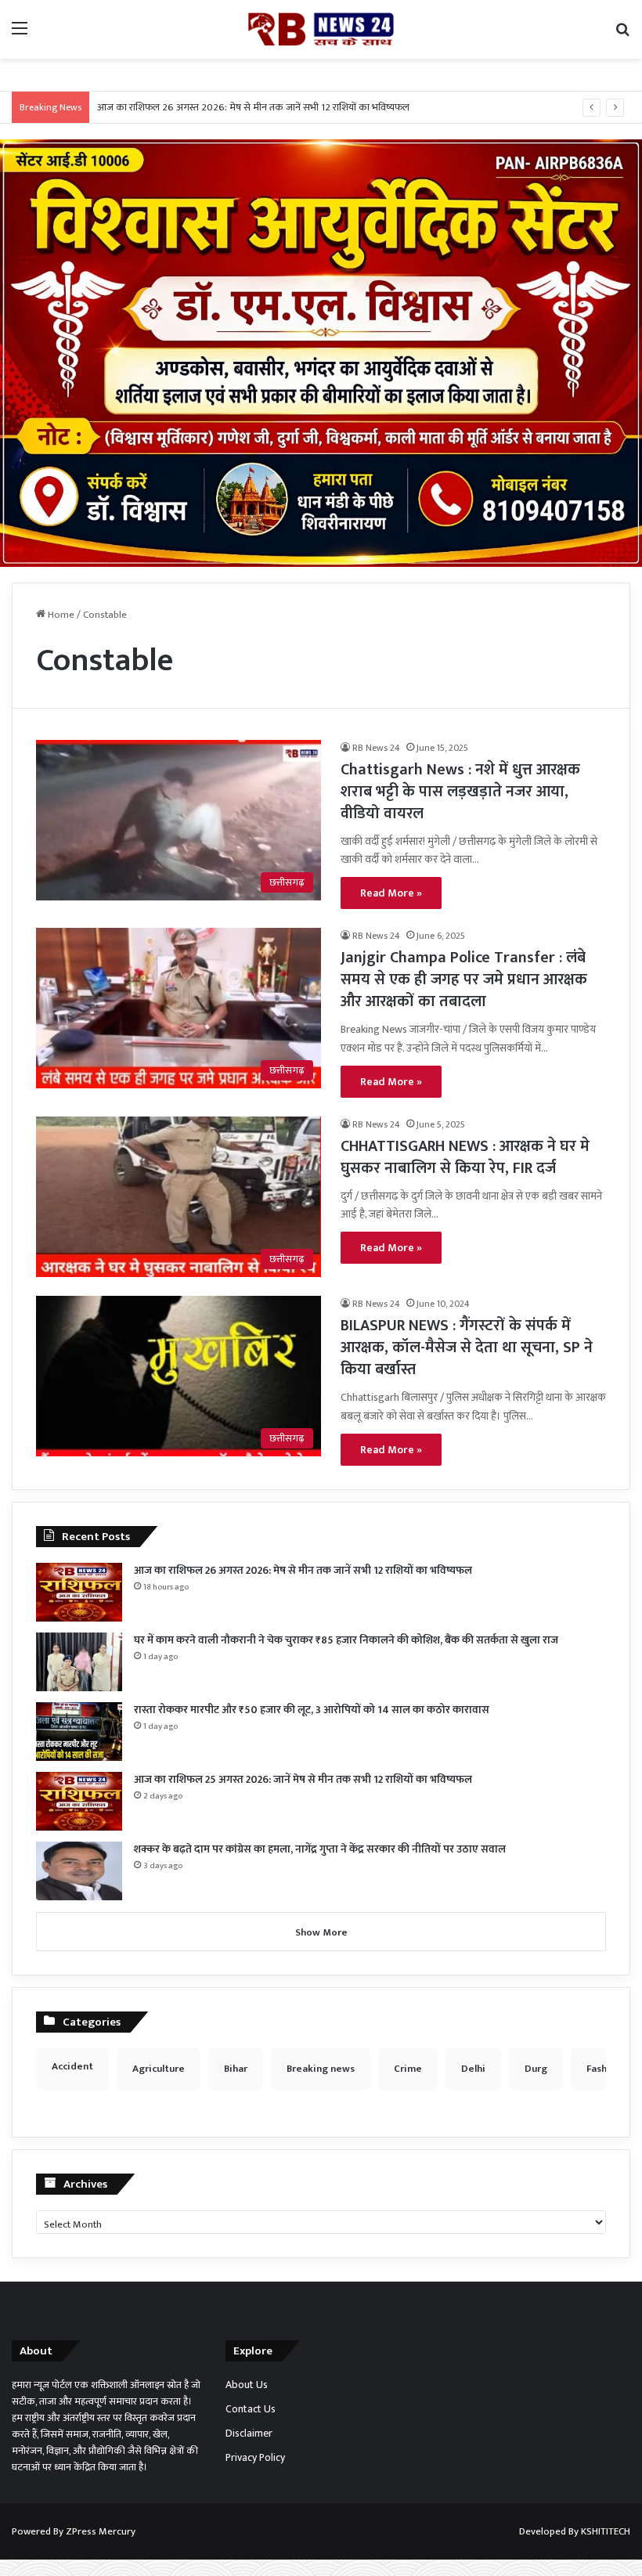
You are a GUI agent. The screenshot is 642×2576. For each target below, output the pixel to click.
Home (60, 615)
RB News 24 (376, 748)
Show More (321, 1932)
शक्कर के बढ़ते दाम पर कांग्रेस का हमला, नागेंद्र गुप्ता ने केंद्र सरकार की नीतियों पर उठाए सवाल (320, 1849)
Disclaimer (249, 2433)
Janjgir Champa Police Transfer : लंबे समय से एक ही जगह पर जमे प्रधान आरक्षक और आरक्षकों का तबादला (464, 980)
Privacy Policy (255, 2458)
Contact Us (251, 2409)
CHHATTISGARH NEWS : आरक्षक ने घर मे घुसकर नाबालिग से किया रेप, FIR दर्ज (465, 1157)
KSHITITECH (606, 2531)
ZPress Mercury (101, 2531)
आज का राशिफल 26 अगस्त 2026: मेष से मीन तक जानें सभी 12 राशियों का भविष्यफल (253, 107)
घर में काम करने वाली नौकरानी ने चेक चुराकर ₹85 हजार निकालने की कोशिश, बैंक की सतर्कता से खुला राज (346, 1640)
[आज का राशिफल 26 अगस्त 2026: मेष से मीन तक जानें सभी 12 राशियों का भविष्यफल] (79, 1592)
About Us (247, 2385)
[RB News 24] (321, 29)
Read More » (391, 893)
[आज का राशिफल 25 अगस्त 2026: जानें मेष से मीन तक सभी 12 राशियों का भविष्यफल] (79, 1801)
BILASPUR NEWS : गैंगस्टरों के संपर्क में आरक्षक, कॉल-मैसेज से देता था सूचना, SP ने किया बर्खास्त (467, 1348)
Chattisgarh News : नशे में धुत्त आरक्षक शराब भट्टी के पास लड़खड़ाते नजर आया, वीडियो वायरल (460, 792)
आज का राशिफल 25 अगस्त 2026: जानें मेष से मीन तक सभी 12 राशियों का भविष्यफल (303, 1779)
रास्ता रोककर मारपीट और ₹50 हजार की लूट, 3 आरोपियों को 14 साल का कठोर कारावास (312, 1710)
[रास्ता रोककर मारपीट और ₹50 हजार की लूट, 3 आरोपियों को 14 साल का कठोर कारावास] (79, 1732)
